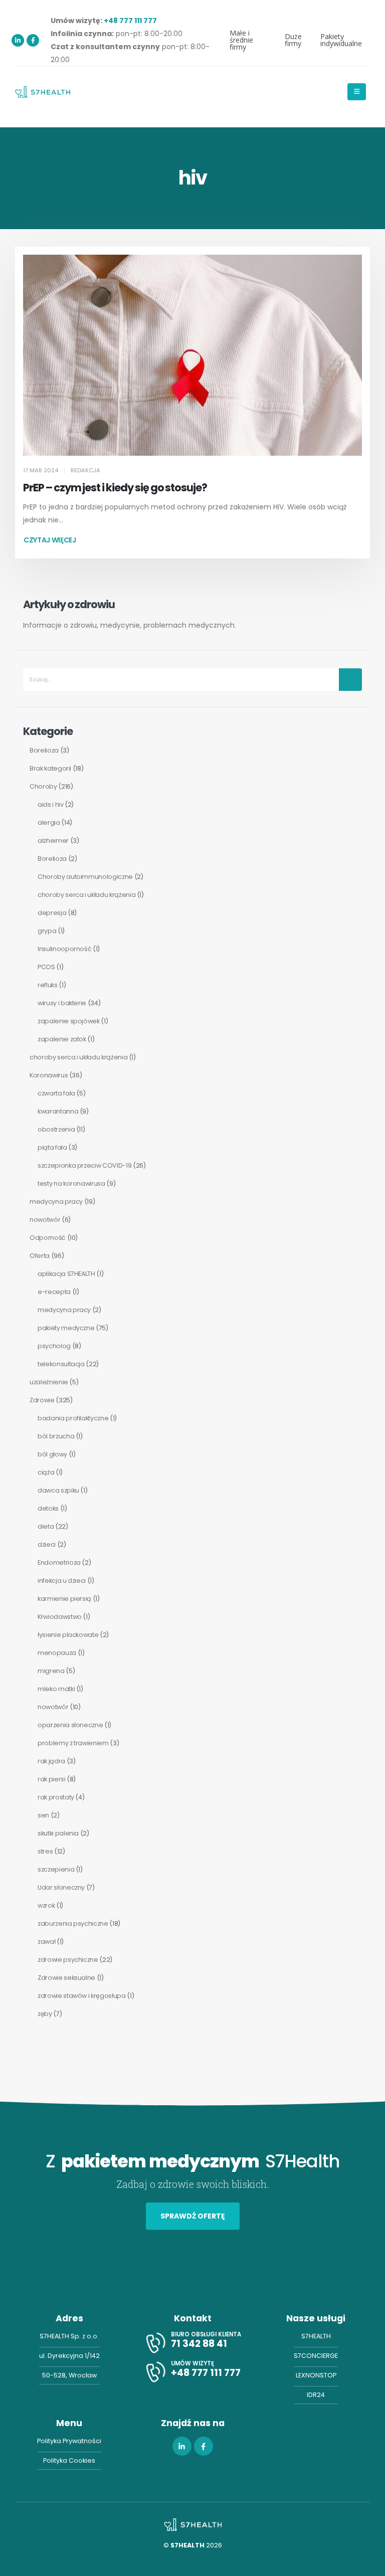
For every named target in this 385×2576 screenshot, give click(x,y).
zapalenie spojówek (69, 1021)
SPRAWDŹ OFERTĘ (193, 2216)
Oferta (40, 1256)
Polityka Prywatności (69, 2441)
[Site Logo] (43, 92)
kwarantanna (58, 1111)
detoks (48, 1508)
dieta (46, 1526)
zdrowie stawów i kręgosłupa (82, 1996)
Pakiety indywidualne (341, 40)
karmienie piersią (64, 1599)
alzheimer (53, 841)
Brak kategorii (50, 768)
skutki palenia (58, 1833)
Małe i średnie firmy (241, 40)
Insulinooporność (64, 949)
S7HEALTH (316, 2336)
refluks (48, 985)
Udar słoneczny (61, 1887)
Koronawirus (49, 1075)
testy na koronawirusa (71, 1183)
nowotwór (45, 1220)
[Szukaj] (350, 680)
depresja (52, 913)
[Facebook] (33, 40)
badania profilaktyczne (73, 1418)
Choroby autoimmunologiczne (85, 877)
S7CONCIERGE (316, 2356)
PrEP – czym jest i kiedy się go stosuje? (115, 488)
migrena (51, 1671)
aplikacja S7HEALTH (66, 1274)
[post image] (192, 355)
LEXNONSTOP (316, 2375)
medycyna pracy (56, 1202)
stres (45, 1851)
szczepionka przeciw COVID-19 (84, 1165)
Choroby (43, 786)
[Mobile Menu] (357, 92)
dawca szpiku (58, 1490)
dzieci (47, 1544)
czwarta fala (56, 1093)
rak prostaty (56, 1797)
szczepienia (56, 1869)
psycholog (54, 1346)
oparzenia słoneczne (70, 1725)
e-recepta (54, 1292)
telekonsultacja (61, 1364)
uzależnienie (49, 1382)
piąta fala (52, 1147)
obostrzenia (56, 1129)
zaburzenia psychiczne (73, 1923)
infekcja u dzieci (62, 1581)
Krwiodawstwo (60, 1617)
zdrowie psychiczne (68, 1960)
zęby (45, 2014)
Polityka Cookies (69, 2460)
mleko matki (56, 1689)
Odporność (48, 1238)
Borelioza (44, 750)
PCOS (46, 967)
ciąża (46, 1472)
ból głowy (52, 1454)
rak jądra (51, 1761)
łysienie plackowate (68, 1635)
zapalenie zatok (62, 1039)
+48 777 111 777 (130, 21)
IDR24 (316, 2395)
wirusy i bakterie (62, 1003)
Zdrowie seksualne (66, 1978)
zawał (46, 1942)
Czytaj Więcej (50, 540)
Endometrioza (59, 1562)
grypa (47, 931)
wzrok (46, 1905)
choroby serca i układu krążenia (86, 895)
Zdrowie (42, 1400)
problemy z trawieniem (73, 1743)
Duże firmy (293, 40)
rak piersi (52, 1779)
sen (43, 1815)
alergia (49, 822)
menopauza (57, 1653)
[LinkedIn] (18, 40)
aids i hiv (51, 804)
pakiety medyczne (66, 1328)
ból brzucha (56, 1436)
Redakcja (85, 470)
